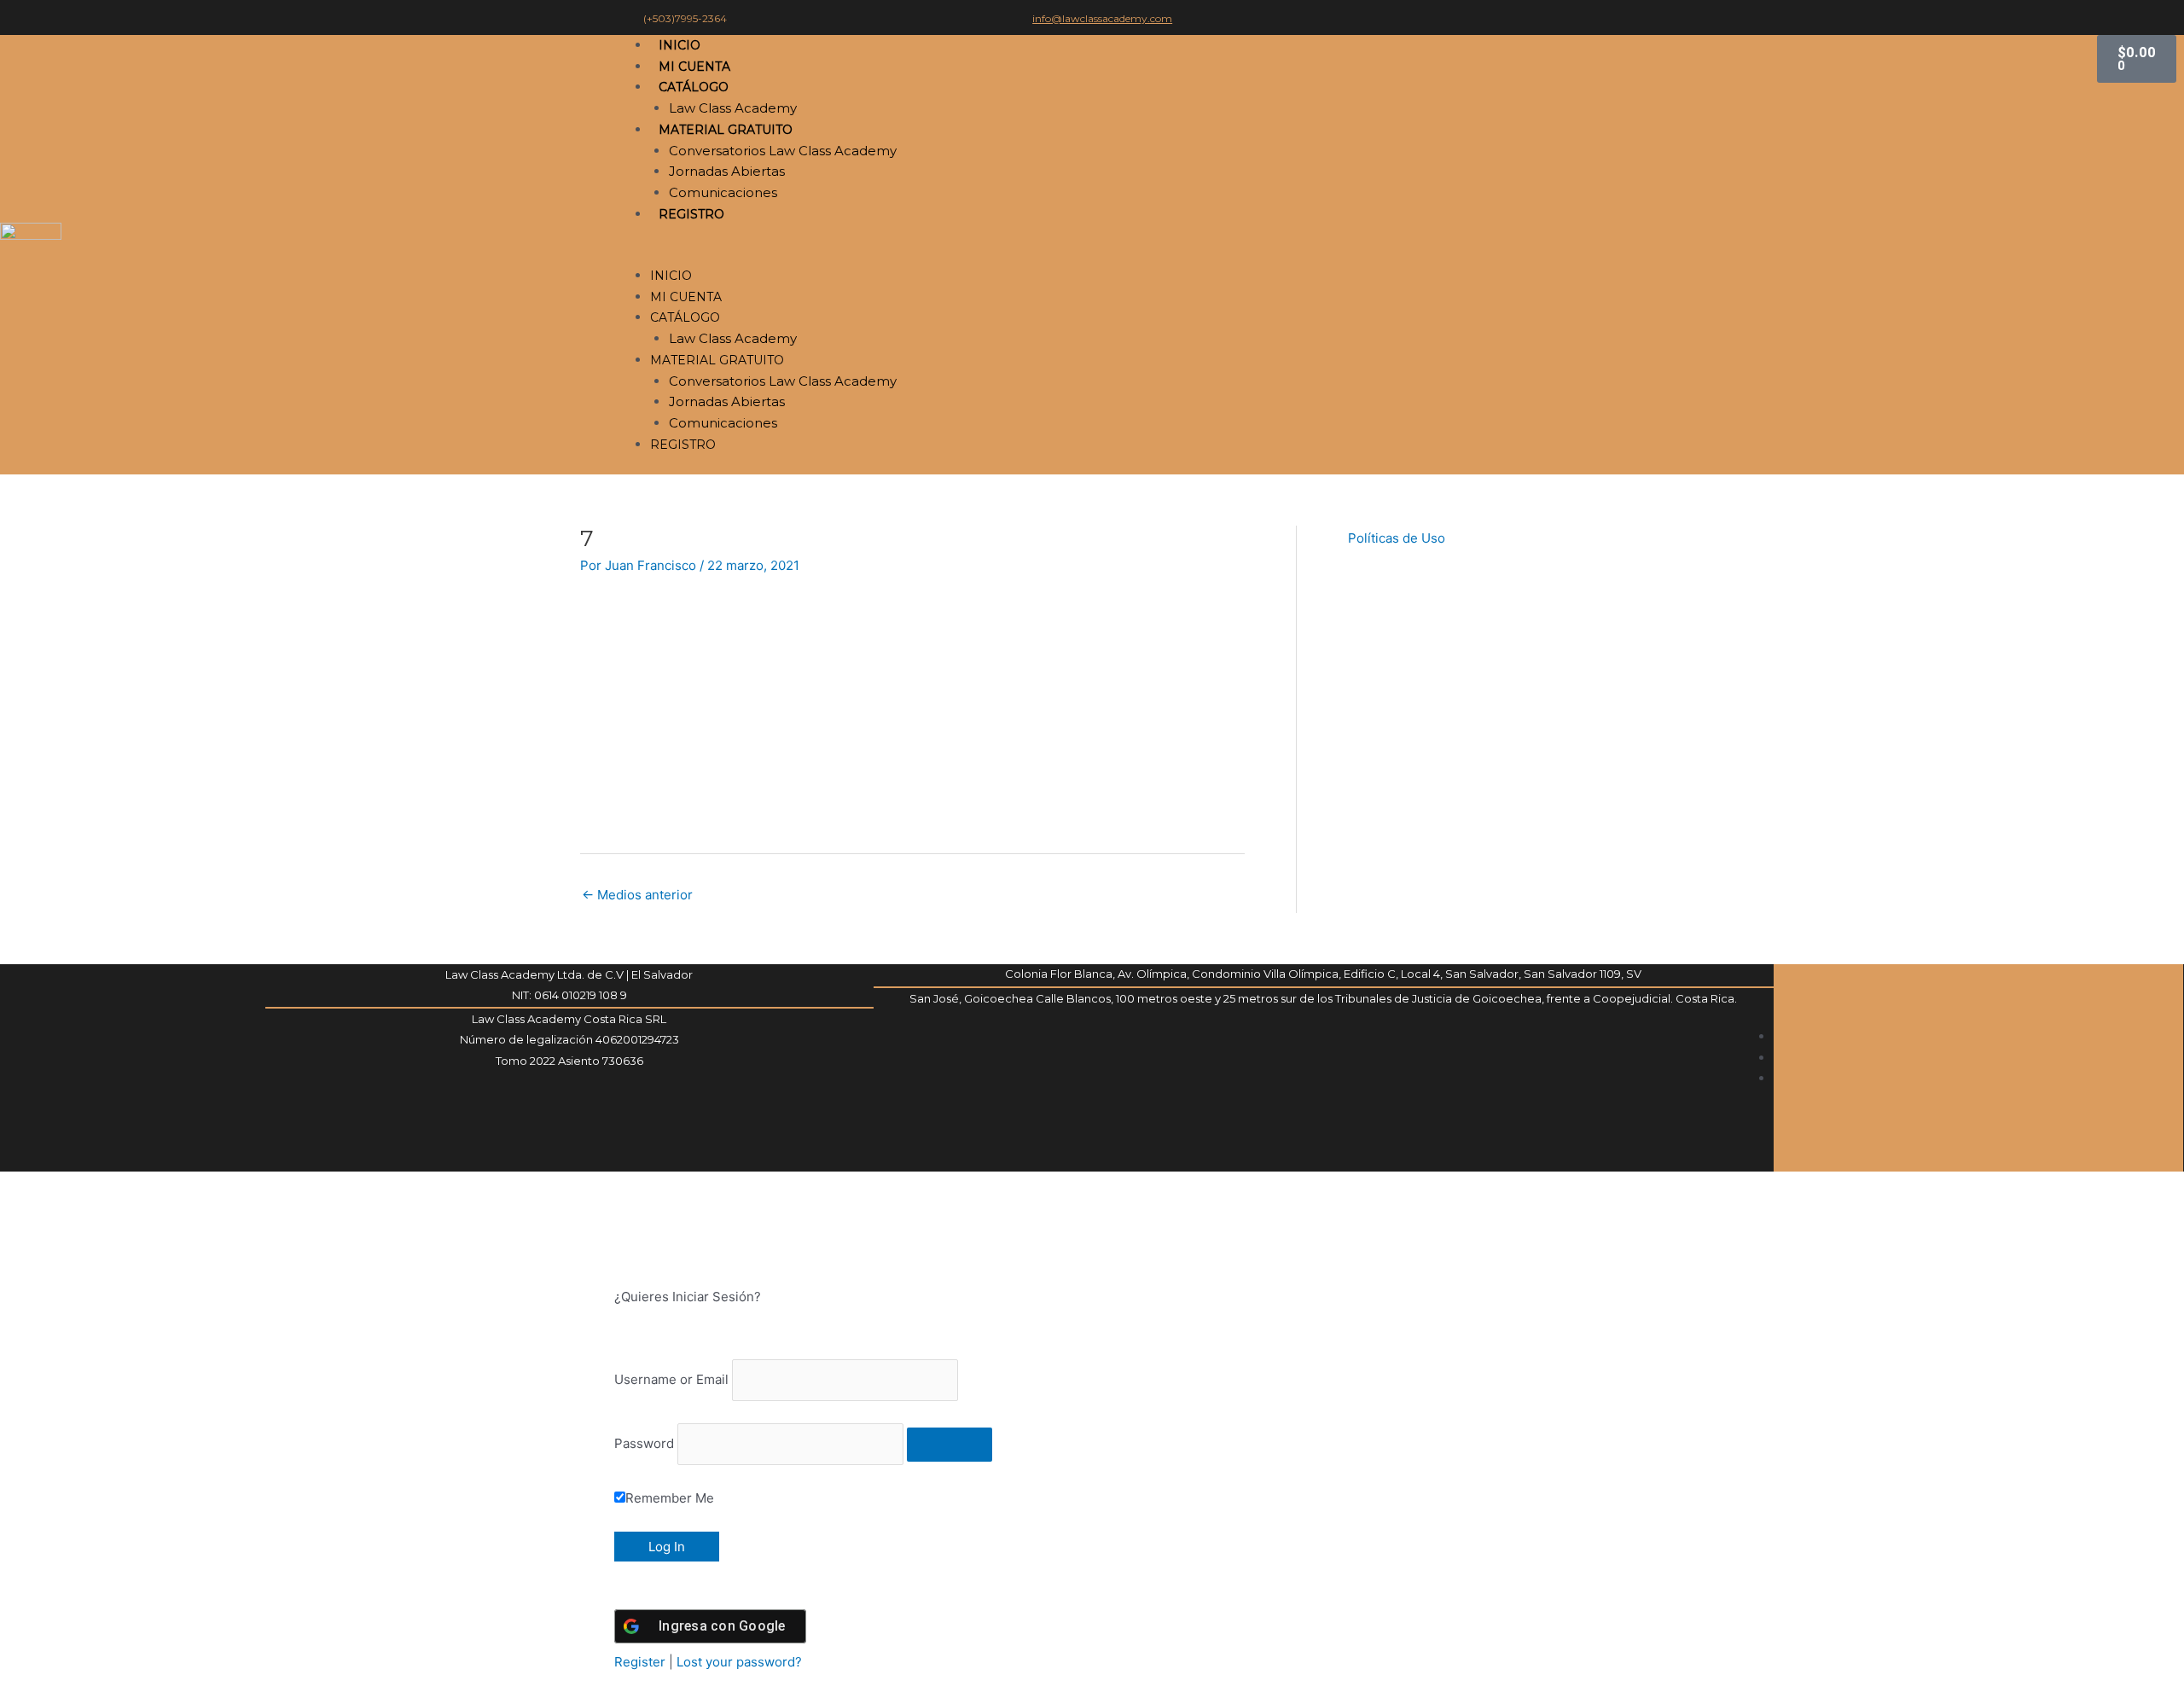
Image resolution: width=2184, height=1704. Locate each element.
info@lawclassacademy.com (1102, 18)
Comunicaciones (723, 192)
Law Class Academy (733, 108)
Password (644, 1443)
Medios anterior (637, 895)
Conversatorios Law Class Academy (783, 151)
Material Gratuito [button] (726, 130)
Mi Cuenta (694, 67)
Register (640, 1662)
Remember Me (670, 1498)
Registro (691, 214)
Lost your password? (739, 1662)
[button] (1354, 255)
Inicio (680, 45)
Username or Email (671, 1379)
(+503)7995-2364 (685, 18)
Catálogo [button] (694, 87)
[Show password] (950, 1445)
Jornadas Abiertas (727, 171)
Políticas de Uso (1397, 538)
